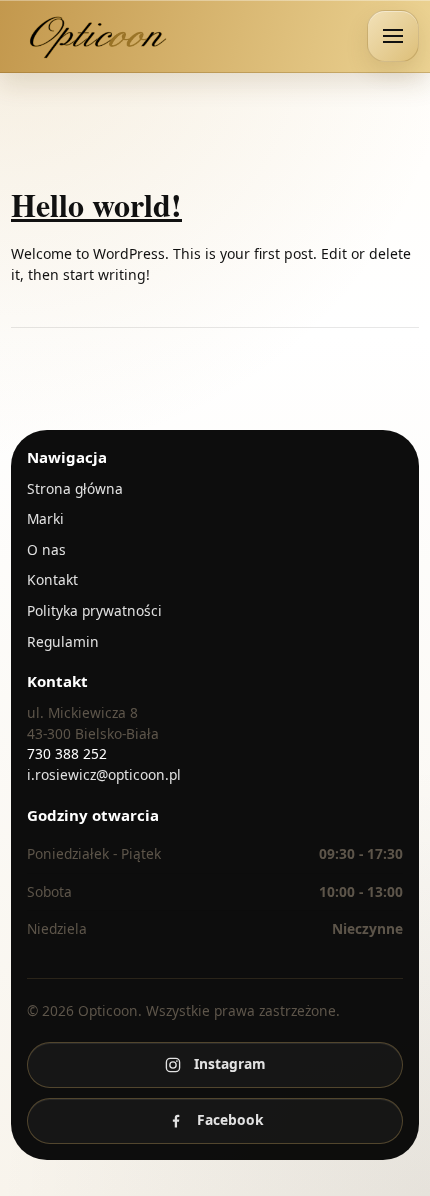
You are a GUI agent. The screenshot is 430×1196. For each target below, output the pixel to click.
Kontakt (52, 579)
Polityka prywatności (94, 610)
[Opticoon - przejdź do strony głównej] (100, 36)
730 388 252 (67, 753)
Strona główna (75, 488)
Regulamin (63, 641)
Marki (45, 518)
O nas (46, 549)
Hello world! (96, 204)
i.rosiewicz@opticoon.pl (104, 774)
